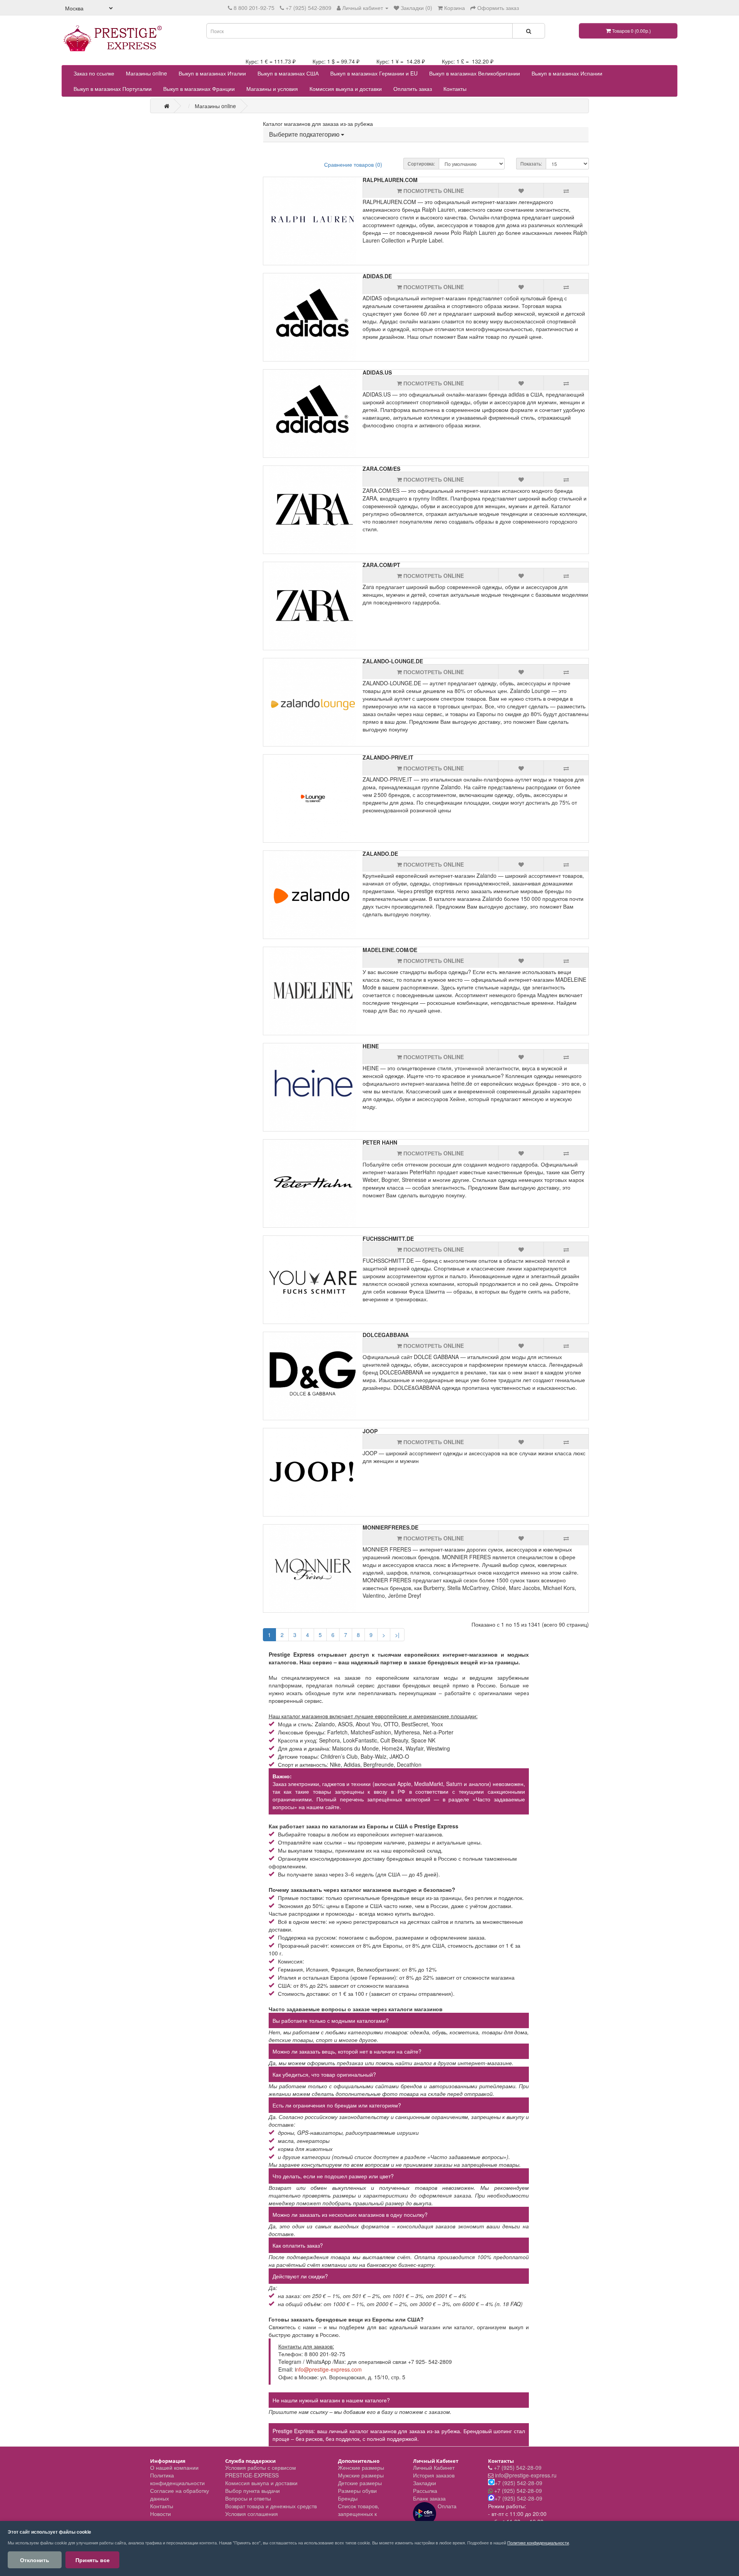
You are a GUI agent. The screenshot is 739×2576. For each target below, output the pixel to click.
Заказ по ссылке (94, 73)
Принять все (93, 2560)
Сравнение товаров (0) (353, 164)
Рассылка (425, 2491)
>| (397, 1635)
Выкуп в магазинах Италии (212, 73)
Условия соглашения (252, 2514)
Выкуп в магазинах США (288, 73)
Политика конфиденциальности (177, 2479)
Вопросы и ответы (248, 2498)
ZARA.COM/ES (381, 469)
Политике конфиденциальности (538, 2543)
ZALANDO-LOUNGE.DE (393, 661)
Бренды (348, 2498)
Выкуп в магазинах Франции (199, 89)
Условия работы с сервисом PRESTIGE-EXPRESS (261, 2471)
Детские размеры (360, 2483)
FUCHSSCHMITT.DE (388, 1239)
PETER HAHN (380, 1142)
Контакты (455, 89)
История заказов (434, 2475)
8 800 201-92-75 (254, 8)
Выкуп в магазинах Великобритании (475, 73)
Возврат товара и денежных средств (271, 2506)
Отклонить (35, 2560)
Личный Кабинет (434, 2467)
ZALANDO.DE (380, 854)
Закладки (425, 2483)
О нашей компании (174, 2467)
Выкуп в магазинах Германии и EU (374, 73)
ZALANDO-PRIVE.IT (388, 757)
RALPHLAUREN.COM (390, 180)
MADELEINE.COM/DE (390, 950)
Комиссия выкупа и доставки (346, 89)
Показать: (531, 163)
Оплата (446, 2506)
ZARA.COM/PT (381, 565)
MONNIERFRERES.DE (390, 1527)
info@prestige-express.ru (526, 2475)
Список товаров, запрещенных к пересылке (359, 2514)
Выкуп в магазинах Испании (567, 73)
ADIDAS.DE (377, 276)
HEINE (371, 1046)
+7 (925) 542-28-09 (518, 2467)
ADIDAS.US (377, 372)
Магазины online (146, 73)
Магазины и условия (272, 89)
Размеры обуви (357, 2491)
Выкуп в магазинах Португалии (113, 89)
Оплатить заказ (413, 89)
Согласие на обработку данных (180, 2494)
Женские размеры (361, 2467)
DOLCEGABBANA (386, 1335)
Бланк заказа (429, 2498)
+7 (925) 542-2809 (308, 8)
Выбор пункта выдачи (252, 2491)
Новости (161, 2514)
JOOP (370, 1431)
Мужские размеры (361, 2475)
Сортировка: (421, 163)
